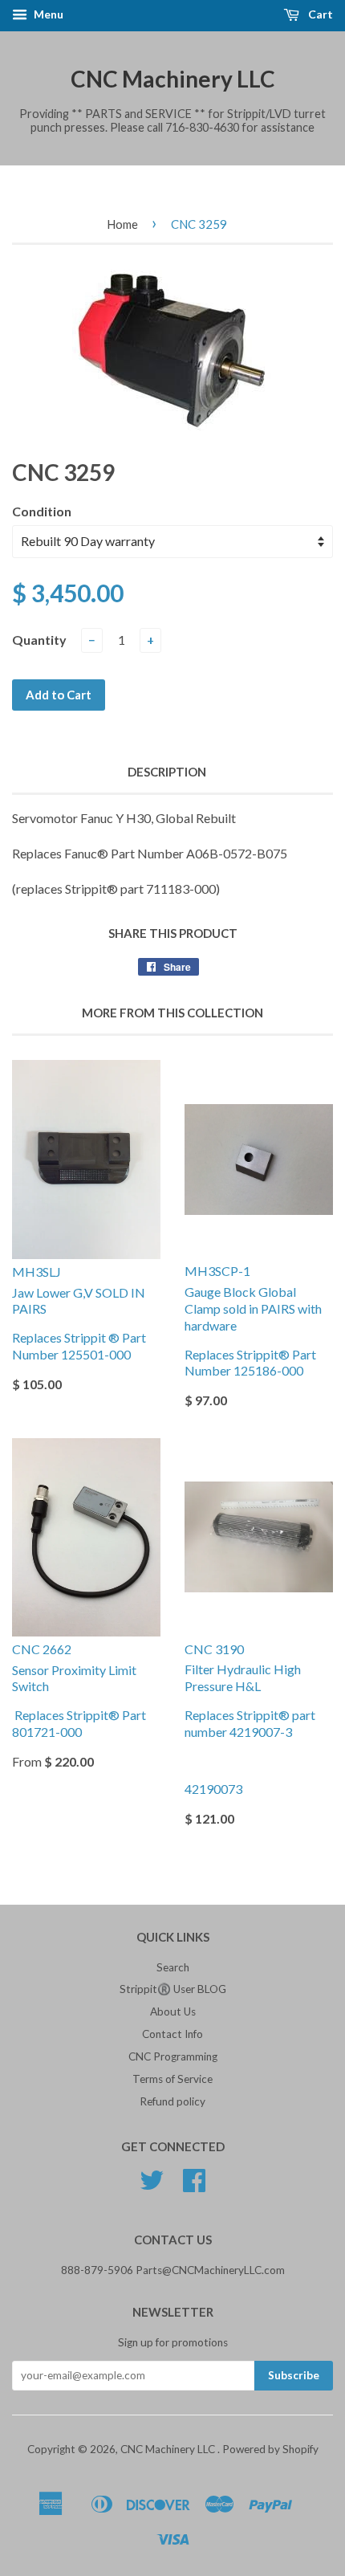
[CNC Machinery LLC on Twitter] (152, 2186)
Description (167, 772)
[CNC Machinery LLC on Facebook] (194, 2186)
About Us (173, 2011)
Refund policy (172, 2101)
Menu (47, 14)
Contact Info (172, 2034)
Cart (319, 14)
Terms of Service (172, 2079)
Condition (42, 511)
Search (173, 1967)
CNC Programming (173, 2056)
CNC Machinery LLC (173, 79)
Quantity (39, 640)
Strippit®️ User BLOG (173, 1989)
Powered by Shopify (270, 2449)
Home (122, 224)
